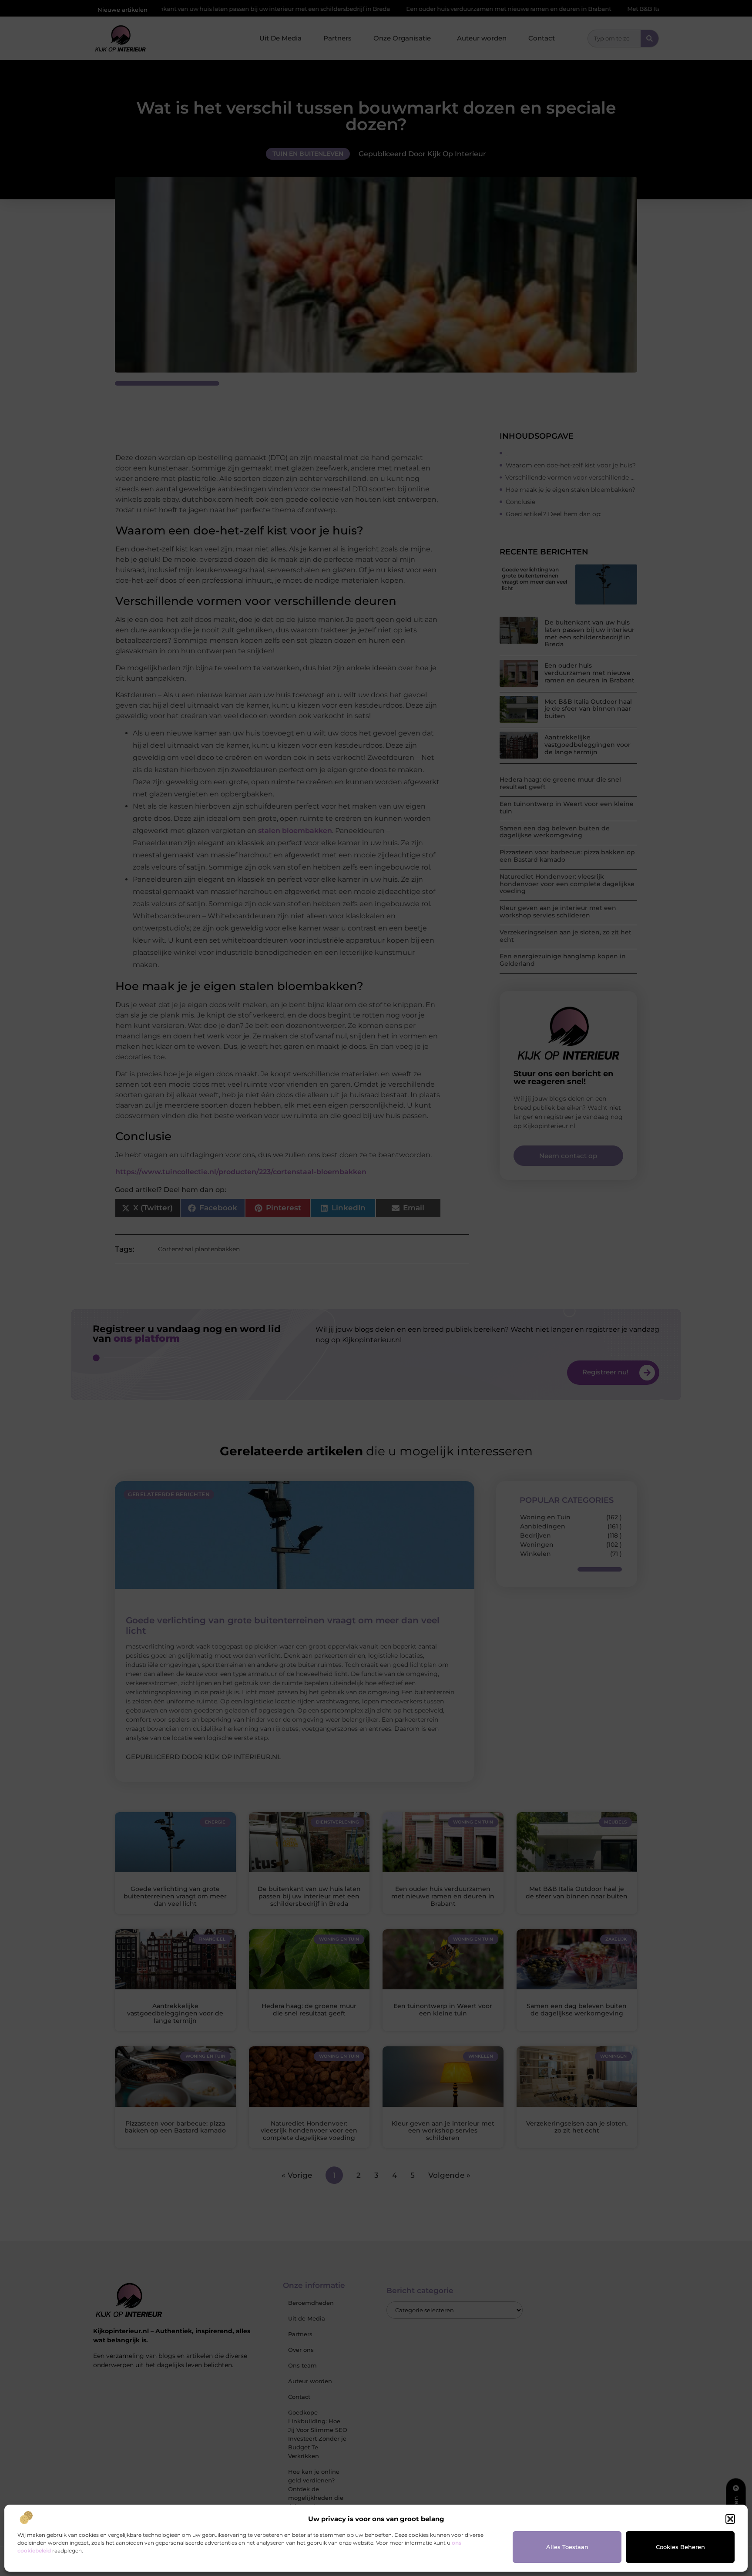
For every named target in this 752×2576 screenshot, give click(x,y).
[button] (730, 2519)
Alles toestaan (567, 2547)
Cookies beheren (680, 2547)
